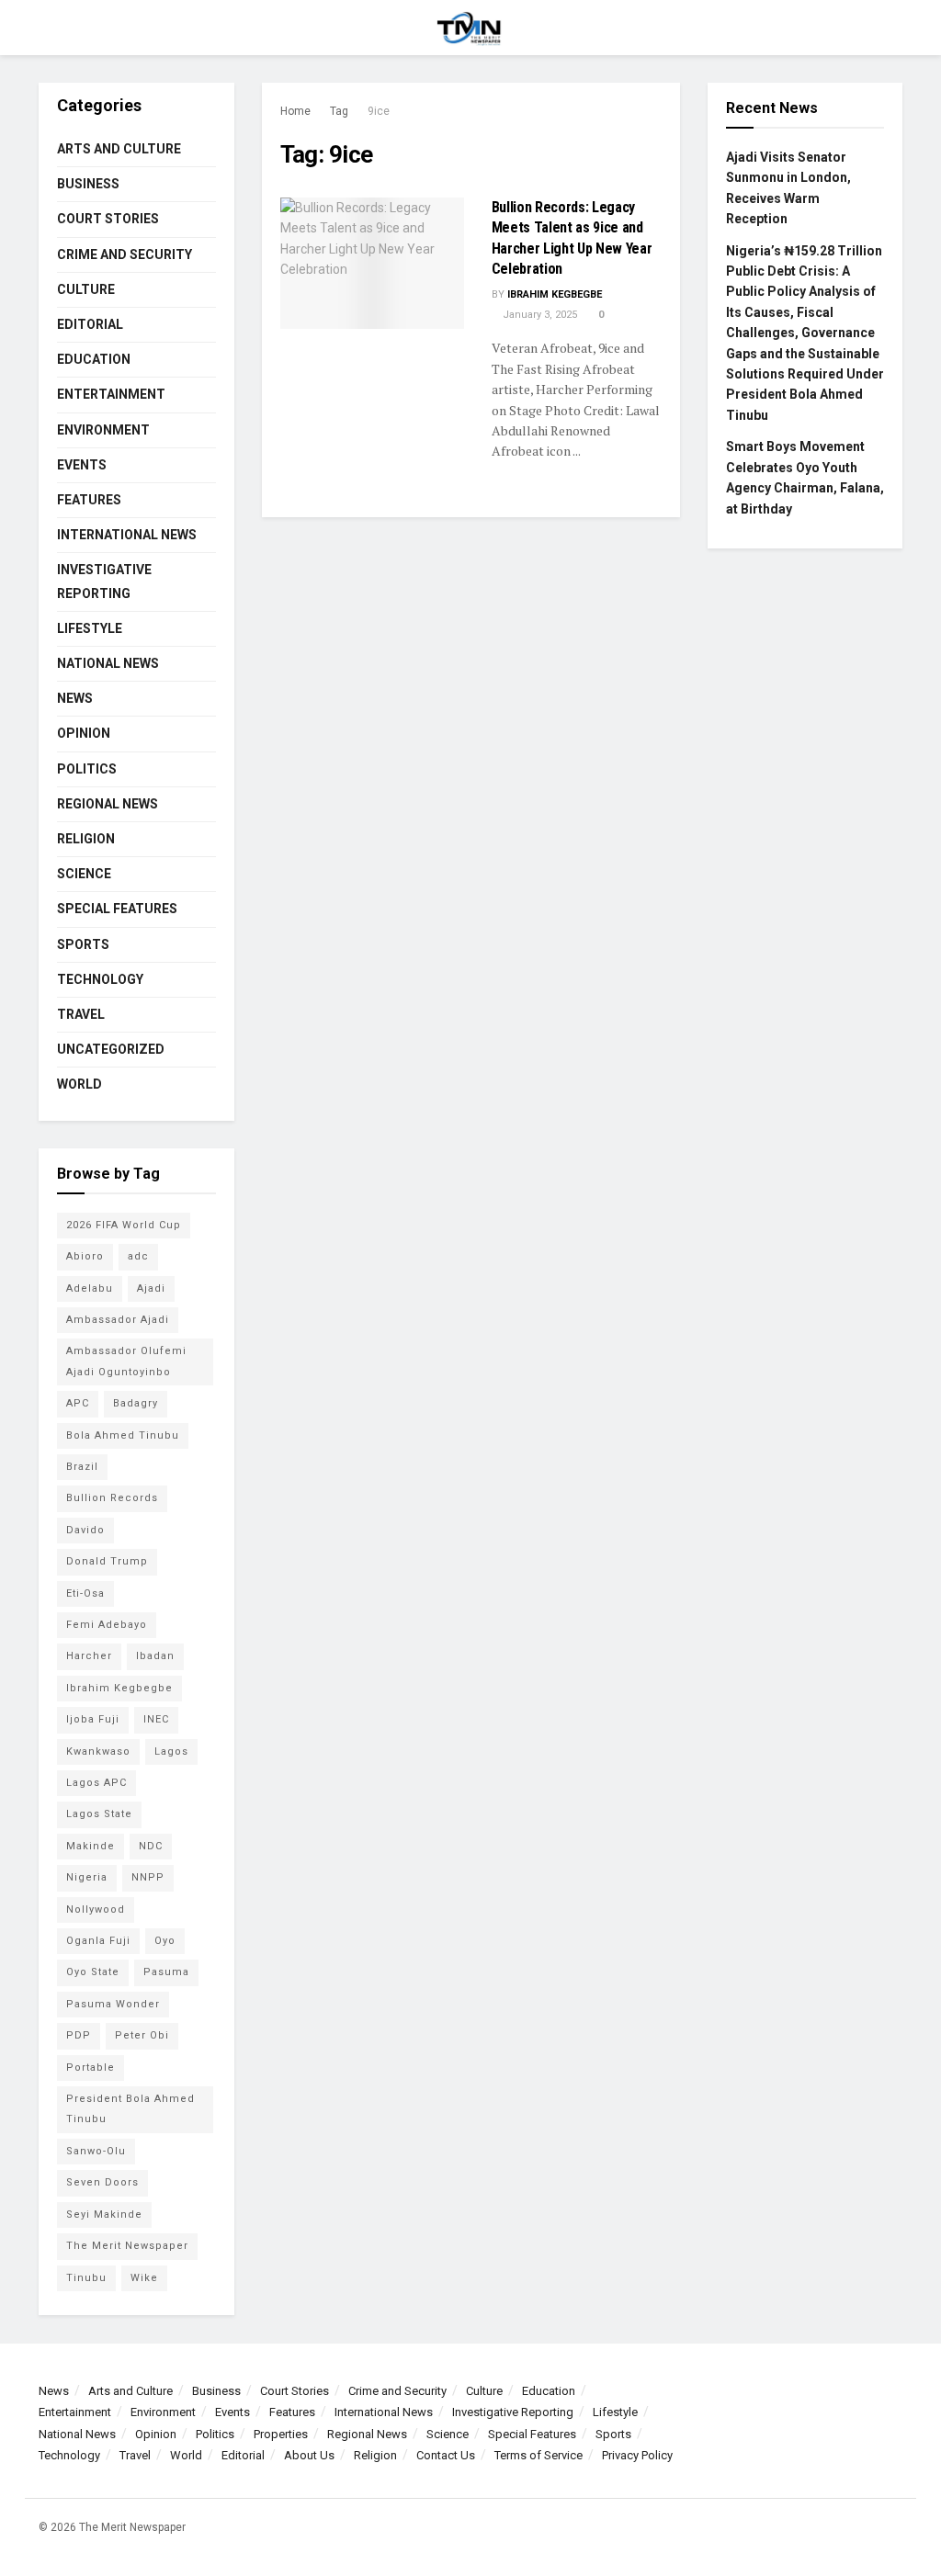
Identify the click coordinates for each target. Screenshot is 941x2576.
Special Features (117, 909)
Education (94, 359)
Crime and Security (125, 254)
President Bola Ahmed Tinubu (130, 2109)
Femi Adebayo (107, 1625)
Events (82, 465)
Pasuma (166, 1972)
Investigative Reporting (104, 581)
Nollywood (96, 1909)
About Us (309, 2455)
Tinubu (86, 2278)
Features (89, 500)
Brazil (82, 1467)
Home (295, 111)
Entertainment (111, 394)
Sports (83, 944)
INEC (156, 1719)
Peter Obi (142, 2035)
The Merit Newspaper (127, 2246)
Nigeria (87, 1877)
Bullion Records (112, 1498)
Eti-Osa (85, 1593)
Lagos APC (96, 1783)
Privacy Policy (637, 2455)
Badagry (136, 1403)
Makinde (91, 1846)
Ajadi (151, 1288)
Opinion (84, 733)
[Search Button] (895, 28)
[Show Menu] (46, 28)
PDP (79, 2035)
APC (78, 1403)
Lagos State (99, 1814)
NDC (151, 1846)
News (75, 698)
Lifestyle (90, 628)
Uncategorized (111, 1049)
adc (138, 1256)
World (79, 1084)
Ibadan (155, 1656)
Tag (339, 111)
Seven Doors (102, 2182)
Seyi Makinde (104, 2214)
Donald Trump (107, 1561)
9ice (379, 111)
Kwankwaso (98, 1751)
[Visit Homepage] (470, 28)
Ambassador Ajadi (118, 1320)
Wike (144, 2278)
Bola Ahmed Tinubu (123, 1435)
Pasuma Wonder (113, 2004)
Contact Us (446, 2455)
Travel (81, 1014)
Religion (86, 839)
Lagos (171, 1751)
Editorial (90, 324)
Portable (91, 2068)
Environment (103, 430)
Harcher (89, 1656)
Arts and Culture (119, 149)
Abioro (85, 1256)
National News (108, 663)
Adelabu (90, 1288)
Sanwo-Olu (96, 2151)
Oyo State (93, 1972)
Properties (281, 2434)
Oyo (165, 1941)
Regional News (108, 804)
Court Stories (108, 219)
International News (127, 535)
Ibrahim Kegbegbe (555, 294)
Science (84, 874)
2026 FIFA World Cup (124, 1225)
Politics (87, 769)
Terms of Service (539, 2455)
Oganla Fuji (98, 1941)
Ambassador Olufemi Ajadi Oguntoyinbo (126, 1361)
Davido (85, 1530)
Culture (86, 289)
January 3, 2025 (539, 315)
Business (88, 184)
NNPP (148, 1877)
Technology (100, 979)
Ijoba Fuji (93, 1719)
